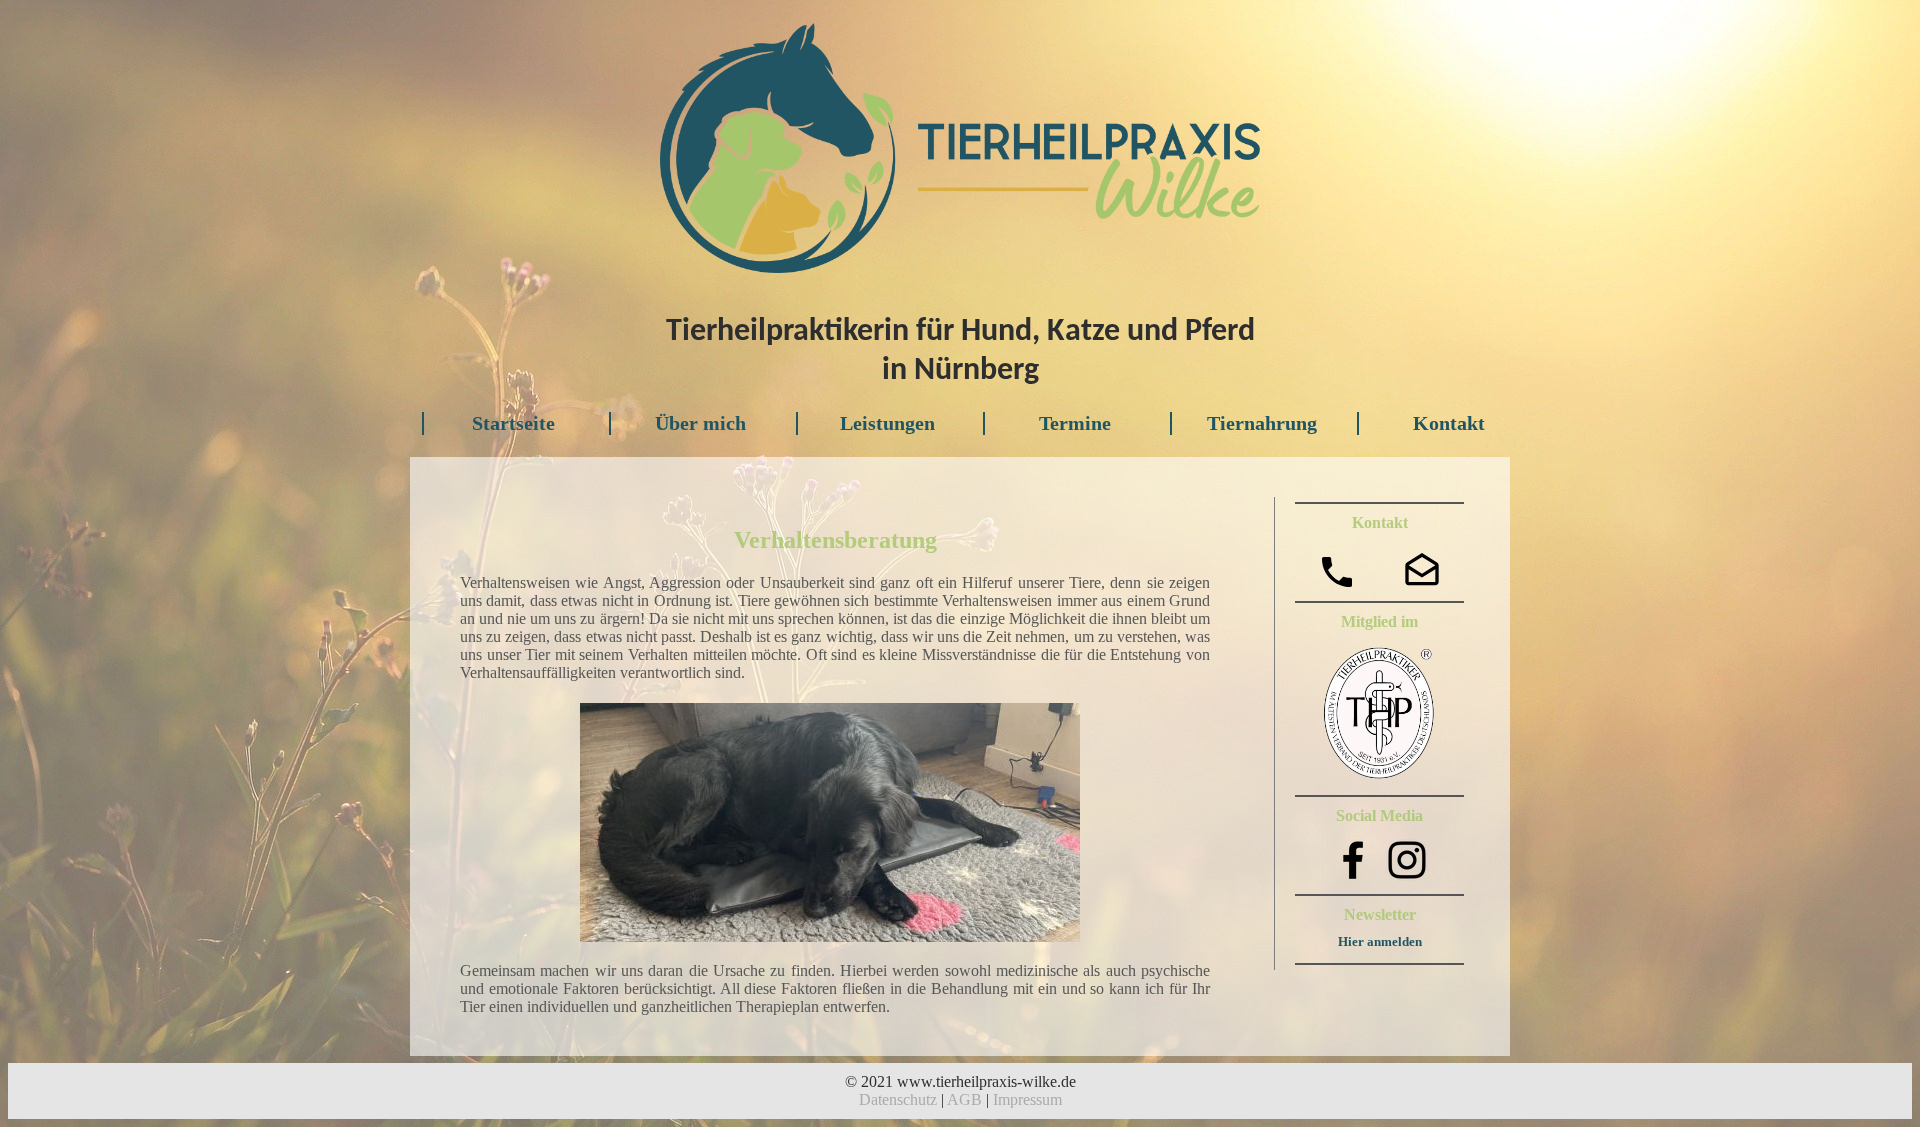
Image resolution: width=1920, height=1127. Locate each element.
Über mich (700, 423)
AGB (964, 1099)
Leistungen (887, 423)
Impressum (1027, 1099)
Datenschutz (898, 1099)
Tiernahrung (1262, 423)
